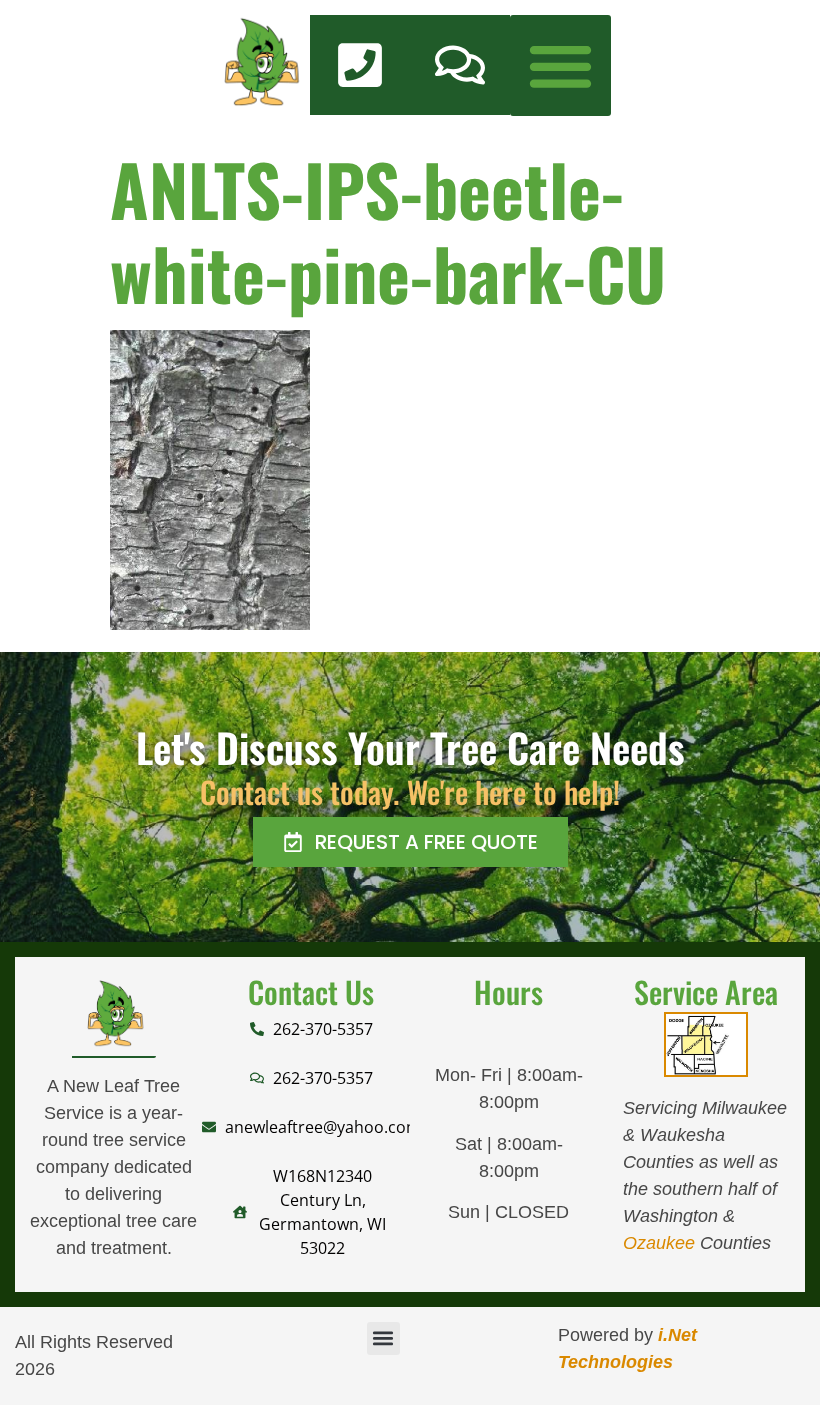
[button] (560, 65)
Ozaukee (659, 1243)
